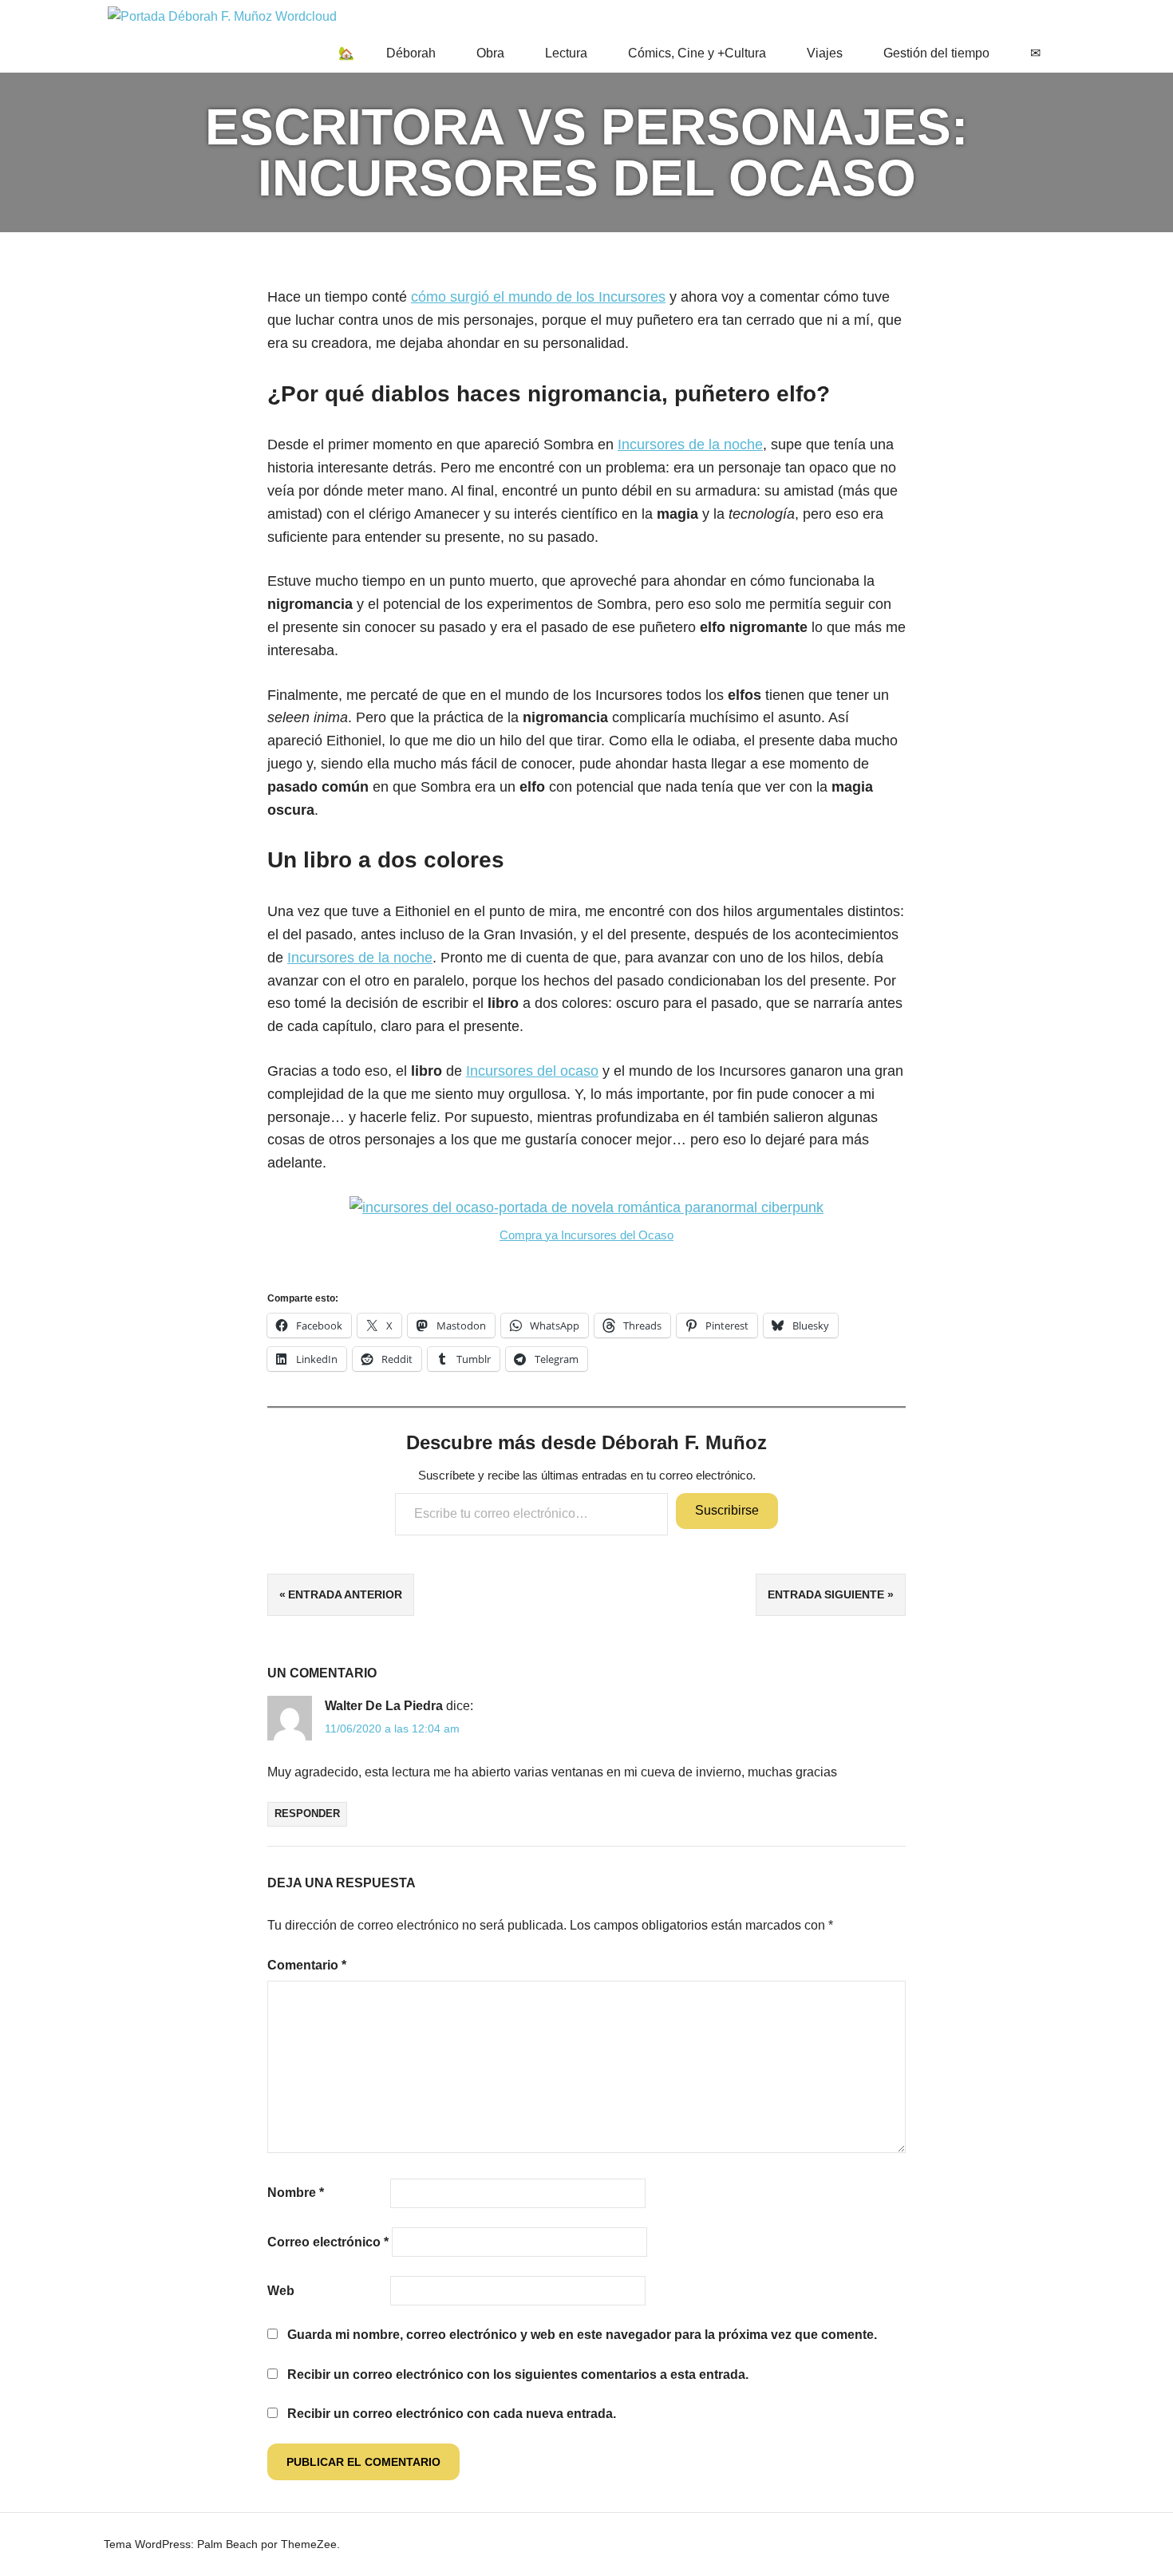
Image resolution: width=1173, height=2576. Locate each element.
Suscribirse (727, 1510)
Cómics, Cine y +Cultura (697, 53)
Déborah (411, 53)
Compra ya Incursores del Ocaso (586, 1235)
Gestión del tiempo (936, 53)
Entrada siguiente (826, 1594)
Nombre (296, 2193)
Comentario (307, 1965)
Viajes (825, 53)
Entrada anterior (345, 1594)
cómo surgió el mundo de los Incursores (538, 297)
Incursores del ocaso (532, 1071)
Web (281, 2291)
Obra (490, 53)
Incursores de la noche (690, 444)
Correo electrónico (328, 2242)
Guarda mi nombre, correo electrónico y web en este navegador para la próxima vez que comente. (582, 2335)
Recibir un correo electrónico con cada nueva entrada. (452, 2414)
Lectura (566, 53)
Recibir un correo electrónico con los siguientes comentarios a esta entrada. (518, 2375)
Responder (307, 1813)
